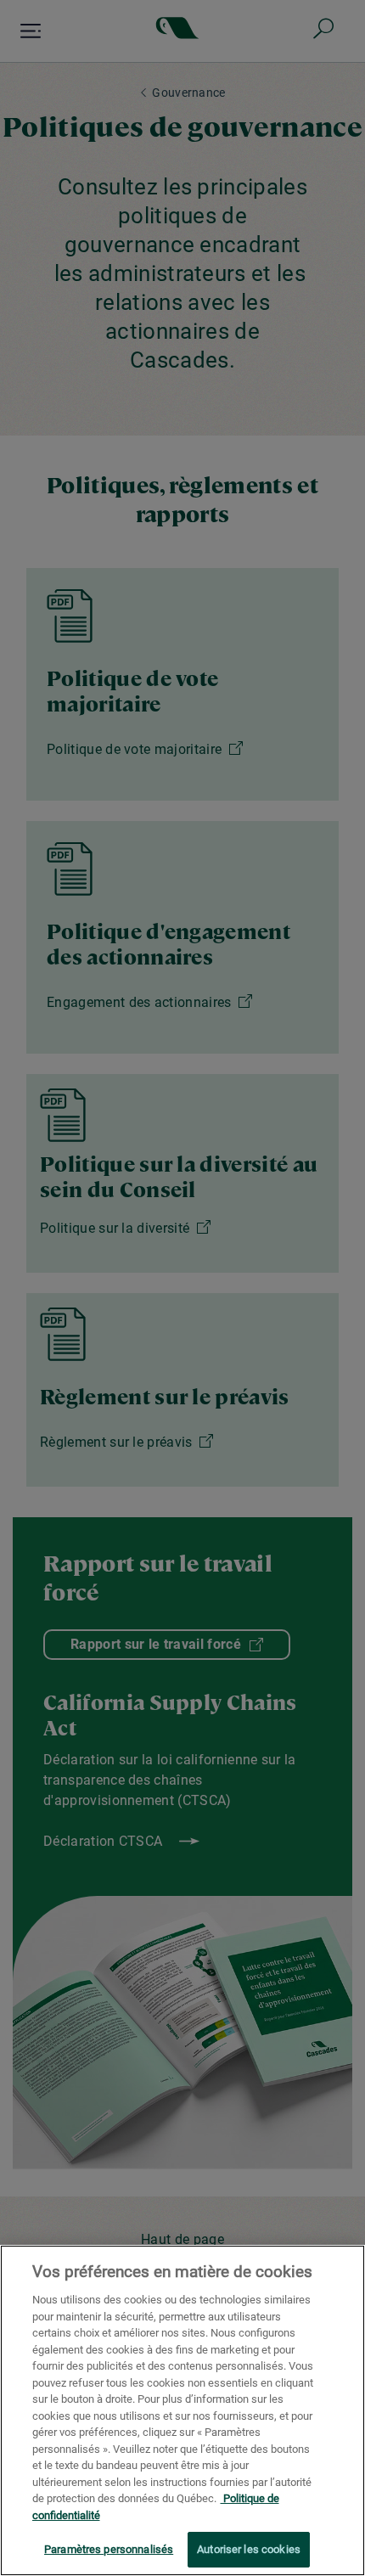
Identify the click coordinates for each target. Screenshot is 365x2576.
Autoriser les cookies (249, 2549)
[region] (182, 2410)
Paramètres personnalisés (109, 2549)
